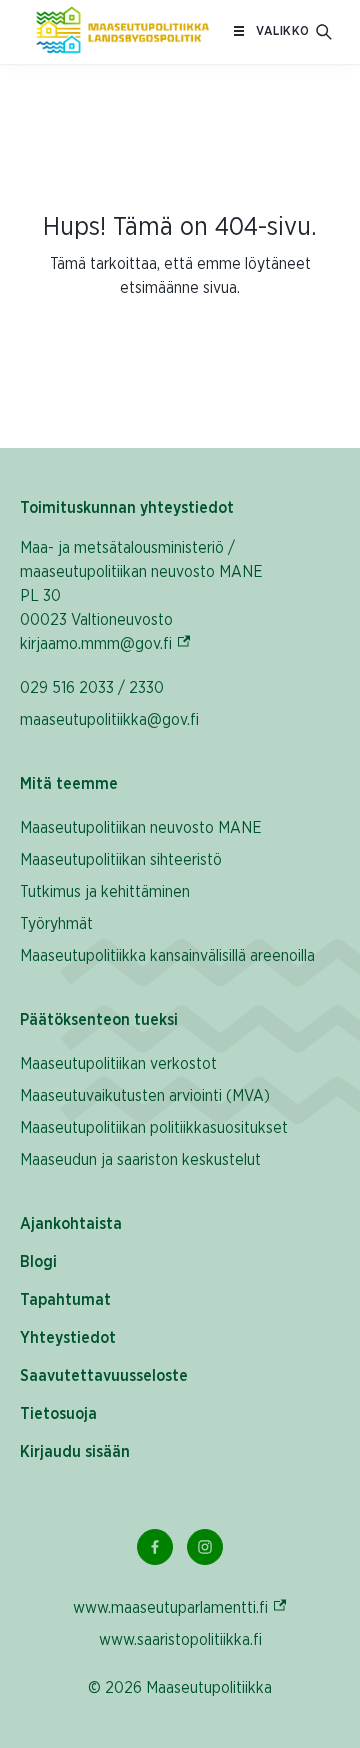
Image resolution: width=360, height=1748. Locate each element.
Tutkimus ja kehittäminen (105, 892)
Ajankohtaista (71, 1224)
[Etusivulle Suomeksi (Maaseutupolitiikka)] (122, 32)
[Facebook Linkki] (155, 1547)
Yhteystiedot (68, 1338)
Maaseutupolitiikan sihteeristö (121, 860)
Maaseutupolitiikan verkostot (118, 1064)
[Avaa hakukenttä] (324, 32)
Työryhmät (56, 924)
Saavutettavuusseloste (104, 1376)
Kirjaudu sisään (75, 1452)
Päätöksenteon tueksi (99, 1020)
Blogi (38, 1262)
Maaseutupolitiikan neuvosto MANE (141, 828)
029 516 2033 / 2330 (92, 688)
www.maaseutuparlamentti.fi (180, 1607)
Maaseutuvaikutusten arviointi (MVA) (145, 1096)
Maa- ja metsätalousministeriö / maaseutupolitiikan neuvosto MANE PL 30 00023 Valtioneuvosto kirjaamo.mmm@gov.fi (151, 596)
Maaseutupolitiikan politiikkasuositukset (154, 1128)
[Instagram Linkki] (205, 1547)
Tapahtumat (65, 1300)
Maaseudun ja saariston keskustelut (140, 1160)
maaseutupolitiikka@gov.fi (109, 720)
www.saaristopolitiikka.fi (180, 1640)
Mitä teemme (69, 784)
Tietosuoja (58, 1414)
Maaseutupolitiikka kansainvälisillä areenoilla (167, 956)
